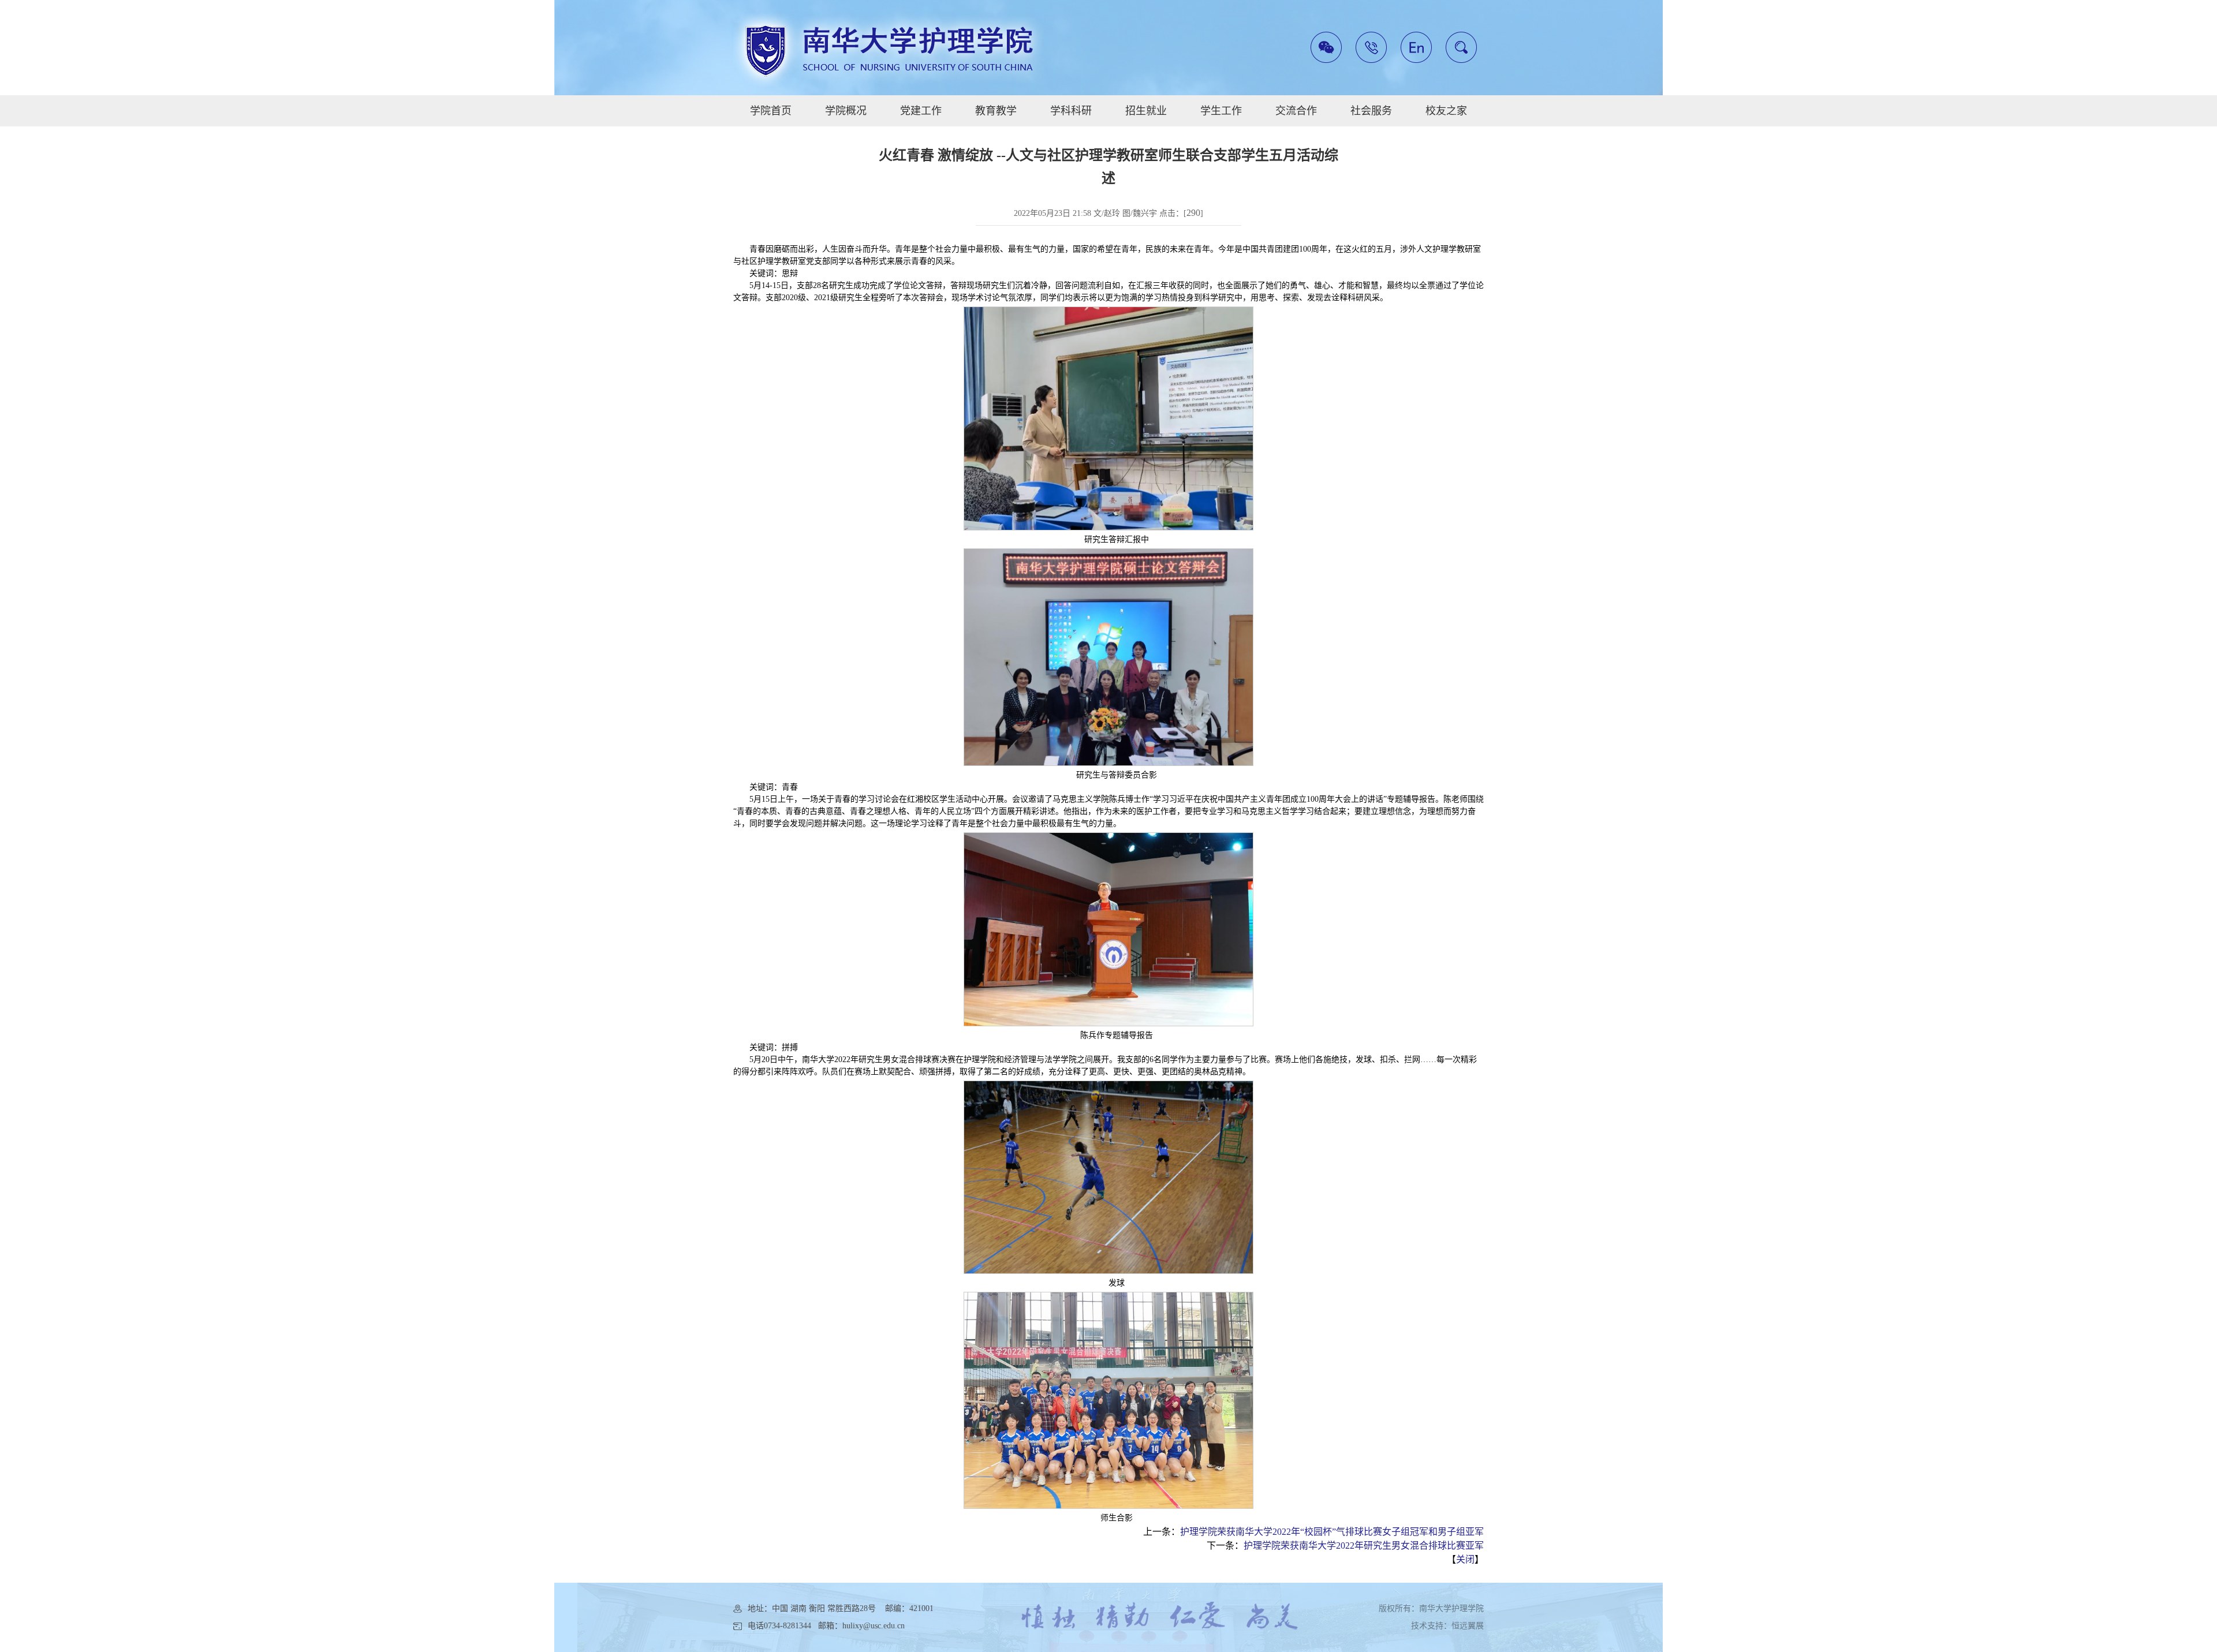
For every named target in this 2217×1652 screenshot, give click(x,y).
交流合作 (1296, 111)
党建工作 (921, 111)
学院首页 (771, 111)
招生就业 (1146, 111)
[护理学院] (889, 49)
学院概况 (846, 111)
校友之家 (1446, 111)
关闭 (1465, 1559)
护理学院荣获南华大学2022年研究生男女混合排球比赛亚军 (1364, 1546)
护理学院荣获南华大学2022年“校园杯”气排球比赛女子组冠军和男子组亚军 (1332, 1532)
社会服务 (1371, 111)
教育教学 (996, 111)
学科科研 (1071, 111)
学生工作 (1221, 111)
